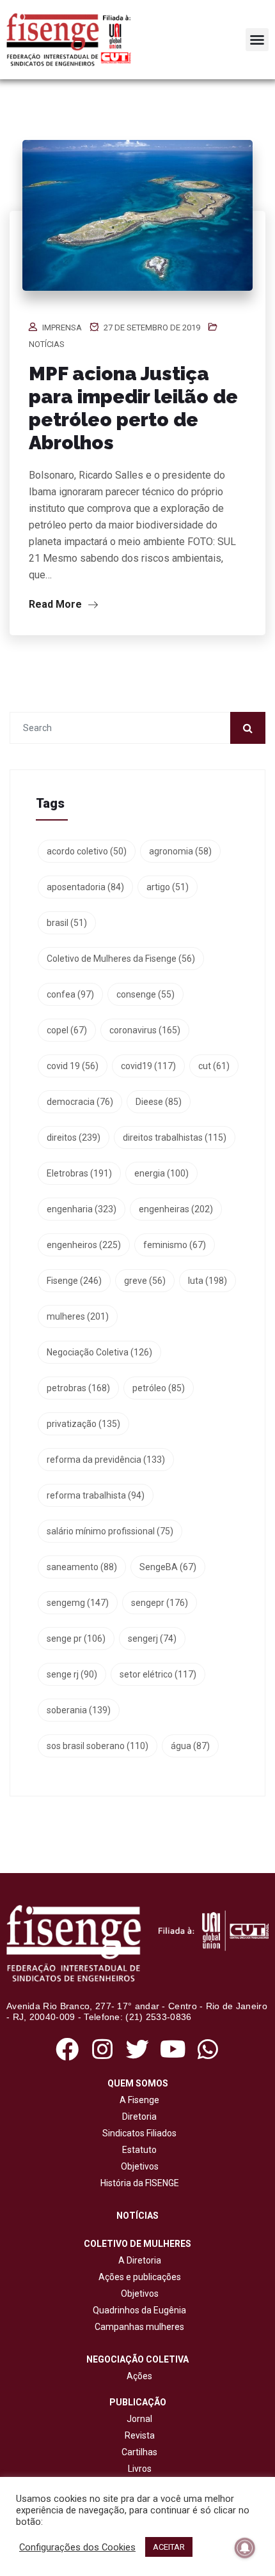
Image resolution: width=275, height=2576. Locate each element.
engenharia (82, 1209)
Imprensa (62, 328)
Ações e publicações (138, 2277)
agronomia (180, 851)
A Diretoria (138, 2260)
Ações (137, 2376)
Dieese (159, 1102)
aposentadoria (85, 887)
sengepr (160, 1603)
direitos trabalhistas (175, 1138)
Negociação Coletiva (99, 1352)
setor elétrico (158, 1674)
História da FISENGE (138, 2183)
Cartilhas (139, 2452)
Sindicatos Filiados (137, 2133)
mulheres (78, 1316)
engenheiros (84, 1245)
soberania (79, 1710)
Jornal (139, 2419)
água (190, 1746)
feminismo (175, 1245)
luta (208, 1281)
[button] (257, 40)
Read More (57, 604)
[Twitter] (137, 2049)
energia (161, 1173)
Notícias (47, 344)
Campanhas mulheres (137, 2327)
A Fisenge (137, 2100)
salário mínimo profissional (110, 1531)
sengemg (78, 1603)
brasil (67, 923)
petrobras (78, 1388)
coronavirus (145, 1030)
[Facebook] (67, 2049)
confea (70, 994)
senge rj (72, 1674)
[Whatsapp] (208, 2049)
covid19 (148, 1066)
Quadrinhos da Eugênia (137, 2310)
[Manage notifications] (245, 2548)
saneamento (82, 1567)
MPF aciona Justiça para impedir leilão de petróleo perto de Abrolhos (133, 408)
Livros (140, 2469)
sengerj (152, 1639)
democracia (80, 1102)
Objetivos (138, 2166)
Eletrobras (79, 1173)
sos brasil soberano (98, 1746)
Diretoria (137, 2117)
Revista (140, 2435)
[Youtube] (173, 2049)
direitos (74, 1138)
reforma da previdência (106, 1460)
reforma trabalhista (96, 1495)
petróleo (159, 1388)
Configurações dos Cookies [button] (77, 2547)
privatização (83, 1424)
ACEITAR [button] (169, 2547)
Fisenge (74, 1281)
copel (67, 1030)
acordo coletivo (87, 851)
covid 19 (73, 1066)
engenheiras (176, 1209)
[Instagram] (102, 2049)
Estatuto (137, 2150)
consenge (145, 994)
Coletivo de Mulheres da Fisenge (121, 959)
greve (145, 1281)
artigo (168, 887)
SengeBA (168, 1567)
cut (214, 1066)
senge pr (76, 1639)
